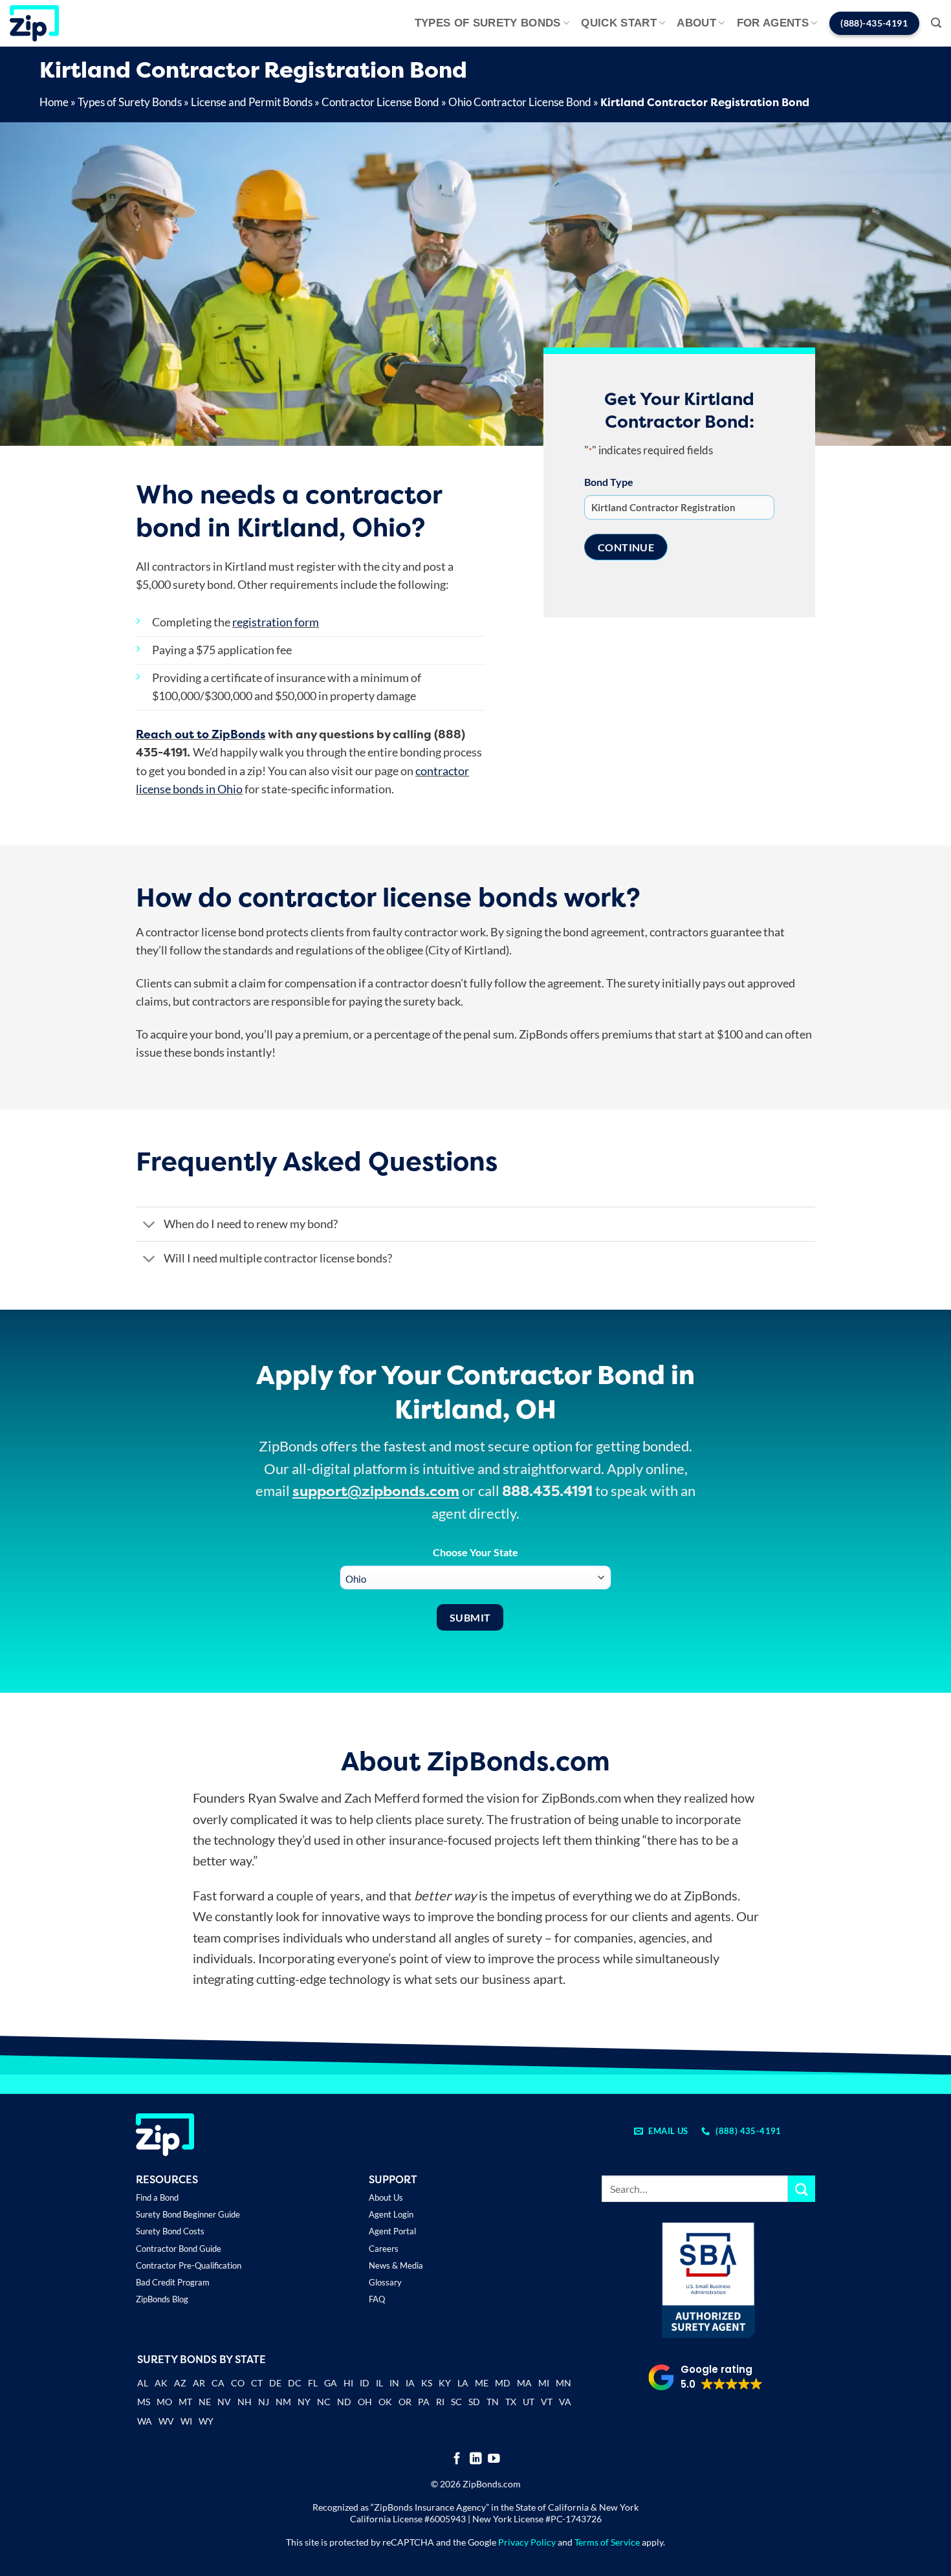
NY (304, 2402)
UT (529, 2402)
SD (474, 2402)
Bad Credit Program (173, 2282)
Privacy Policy (527, 2542)
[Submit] (802, 2189)
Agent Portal (392, 2231)
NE (205, 2402)
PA (424, 2402)
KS (427, 2383)
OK (385, 2402)
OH (365, 2402)
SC (456, 2402)
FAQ (377, 2299)
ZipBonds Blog (162, 2299)
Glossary (385, 2282)
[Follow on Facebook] (457, 2459)
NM (283, 2402)
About (696, 23)
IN (394, 2383)
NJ (264, 2402)
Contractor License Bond (380, 102)
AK (161, 2383)
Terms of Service (607, 2542)
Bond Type (609, 482)
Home (54, 102)
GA (331, 2383)
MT (185, 2402)
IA (410, 2383)
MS (144, 2402)
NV (224, 2402)
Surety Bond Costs (170, 2231)
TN (493, 2402)
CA (218, 2383)
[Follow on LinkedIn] (476, 2459)
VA (565, 2402)
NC (324, 2402)
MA (524, 2383)
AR (199, 2383)
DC (295, 2383)
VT (547, 2402)
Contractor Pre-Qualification (189, 2265)
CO (238, 2383)
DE (275, 2383)
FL (313, 2383)
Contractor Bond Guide (179, 2249)
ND (344, 2402)
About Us (386, 2197)
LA (463, 2383)
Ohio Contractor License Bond (520, 102)
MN (563, 2383)
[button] (936, 23)
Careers (384, 2249)
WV (166, 2421)
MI (544, 2383)
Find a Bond (157, 2197)
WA (145, 2421)
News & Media (396, 2265)
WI (186, 2421)
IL (379, 2383)
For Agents (773, 23)
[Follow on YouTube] (494, 2459)
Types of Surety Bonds (488, 23)
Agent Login (391, 2214)
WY (206, 2421)
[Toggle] (149, 1225)
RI (440, 2402)
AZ (180, 2383)
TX (511, 2402)
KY (445, 2383)
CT (257, 2383)
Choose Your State (475, 1552)
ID (365, 2383)
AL (143, 2384)
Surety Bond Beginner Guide (188, 2214)
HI (348, 2383)
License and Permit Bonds (252, 102)
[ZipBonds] (34, 23)
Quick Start (619, 23)
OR (405, 2402)
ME (482, 2383)
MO (164, 2402)
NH (245, 2402)
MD (503, 2383)
